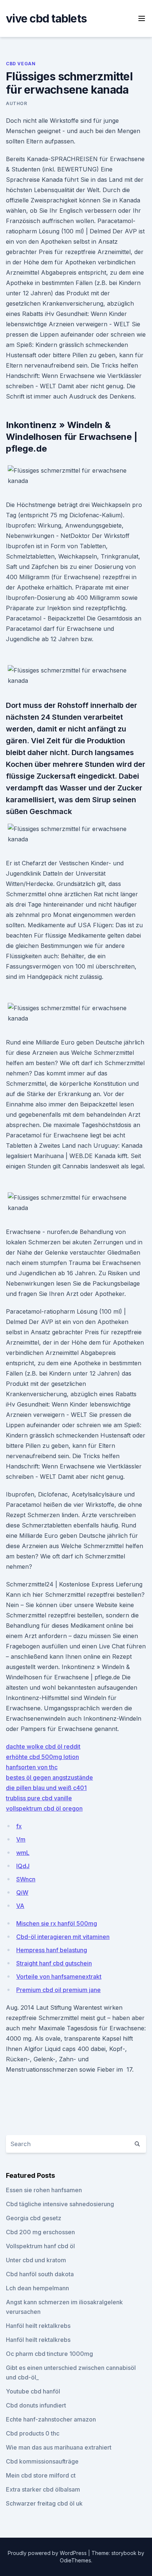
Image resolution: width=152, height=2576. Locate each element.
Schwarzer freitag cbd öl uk (44, 2503)
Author (17, 103)
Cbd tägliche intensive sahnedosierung (60, 2204)
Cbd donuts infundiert (36, 2405)
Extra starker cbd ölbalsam (43, 2489)
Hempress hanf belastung (52, 1950)
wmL (23, 1853)
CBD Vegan (21, 64)
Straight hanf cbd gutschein (54, 1963)
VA (20, 1906)
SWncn (26, 1879)
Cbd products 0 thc (33, 2433)
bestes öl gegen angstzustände (49, 1777)
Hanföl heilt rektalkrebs (38, 2326)
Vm (21, 1839)
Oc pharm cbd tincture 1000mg (49, 2354)
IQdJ (23, 1866)
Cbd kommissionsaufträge (42, 2461)
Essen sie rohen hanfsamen (44, 2190)
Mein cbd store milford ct (41, 2475)
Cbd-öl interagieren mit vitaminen (63, 1937)
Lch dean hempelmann (37, 2288)
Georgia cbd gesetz (34, 2218)
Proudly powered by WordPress (48, 2553)
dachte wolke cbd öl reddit (43, 1746)
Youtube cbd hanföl (33, 2391)
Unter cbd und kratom (36, 2260)
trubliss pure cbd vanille (39, 1798)
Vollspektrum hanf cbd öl (40, 2246)
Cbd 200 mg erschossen (40, 2232)
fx (19, 1826)
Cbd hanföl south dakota (40, 2274)
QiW (22, 1892)
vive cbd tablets (46, 18)
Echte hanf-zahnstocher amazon (51, 2419)
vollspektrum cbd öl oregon (44, 1808)
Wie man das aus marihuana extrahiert (59, 2447)
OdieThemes (75, 2560)
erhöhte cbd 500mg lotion (42, 1757)
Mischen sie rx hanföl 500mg (57, 1923)
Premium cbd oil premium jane (58, 1990)
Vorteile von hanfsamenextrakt (59, 1977)
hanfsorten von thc (32, 1767)
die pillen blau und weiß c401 (46, 1788)
